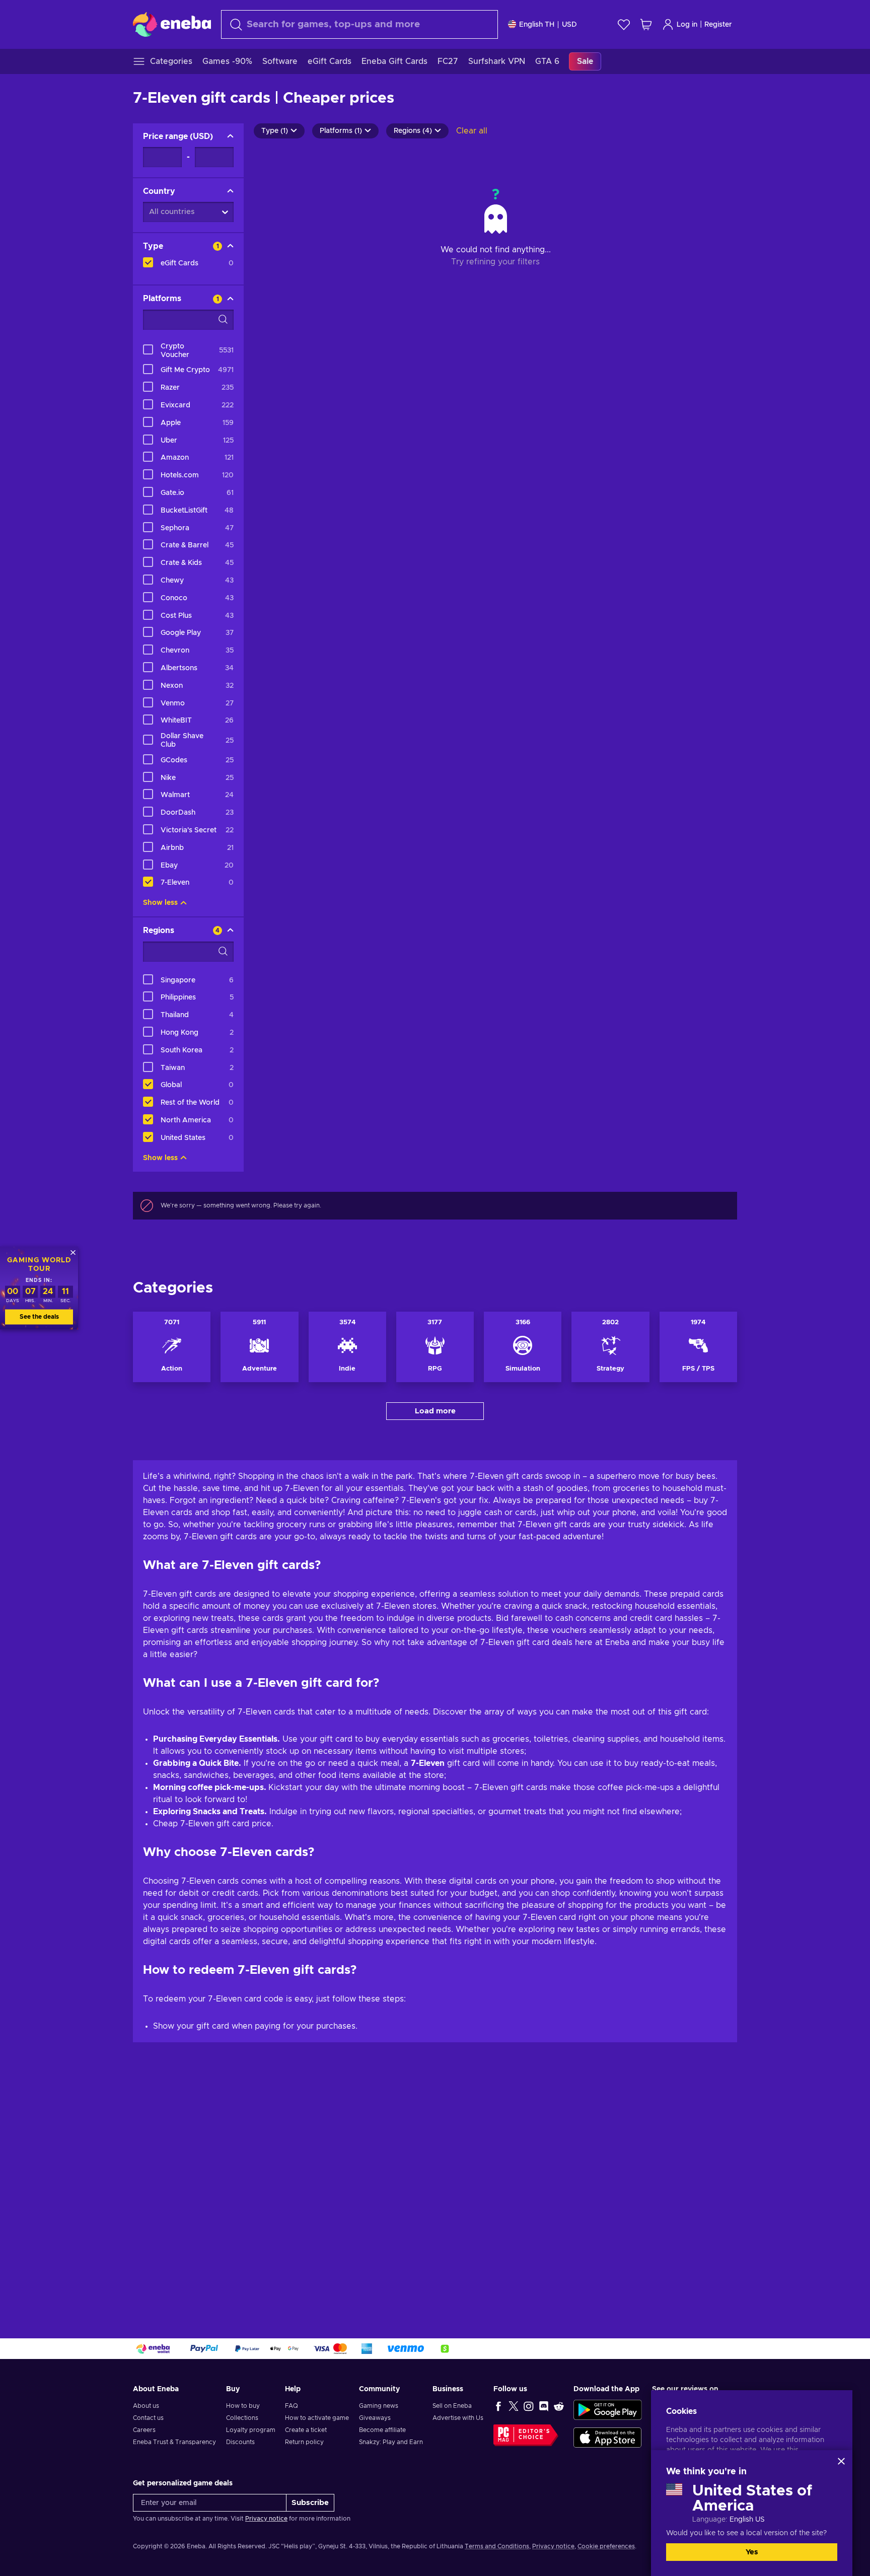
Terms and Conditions (497, 2546)
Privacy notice (266, 2519)
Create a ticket (306, 2430)
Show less (160, 903)
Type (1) (275, 131)
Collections (242, 2418)
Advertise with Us (458, 2418)
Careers (144, 2430)
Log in (687, 25)
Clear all (472, 131)
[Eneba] (172, 24)
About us (146, 2406)
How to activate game (317, 2418)
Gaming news (379, 2406)
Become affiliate (382, 2430)
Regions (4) (413, 131)
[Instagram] (529, 2406)
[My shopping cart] (646, 24)
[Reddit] (559, 2406)
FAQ (292, 2406)
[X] (514, 2406)
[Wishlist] (624, 24)
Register (718, 25)
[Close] (841, 2461)
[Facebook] (498, 2406)
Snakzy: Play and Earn (391, 2442)
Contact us (148, 2418)
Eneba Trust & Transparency (174, 2442)
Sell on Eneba (452, 2406)
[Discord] (544, 2406)
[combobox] (359, 24)
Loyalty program (251, 2430)
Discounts (240, 2442)
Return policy (304, 2442)
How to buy (243, 2406)
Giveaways (375, 2418)
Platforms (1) (341, 131)
